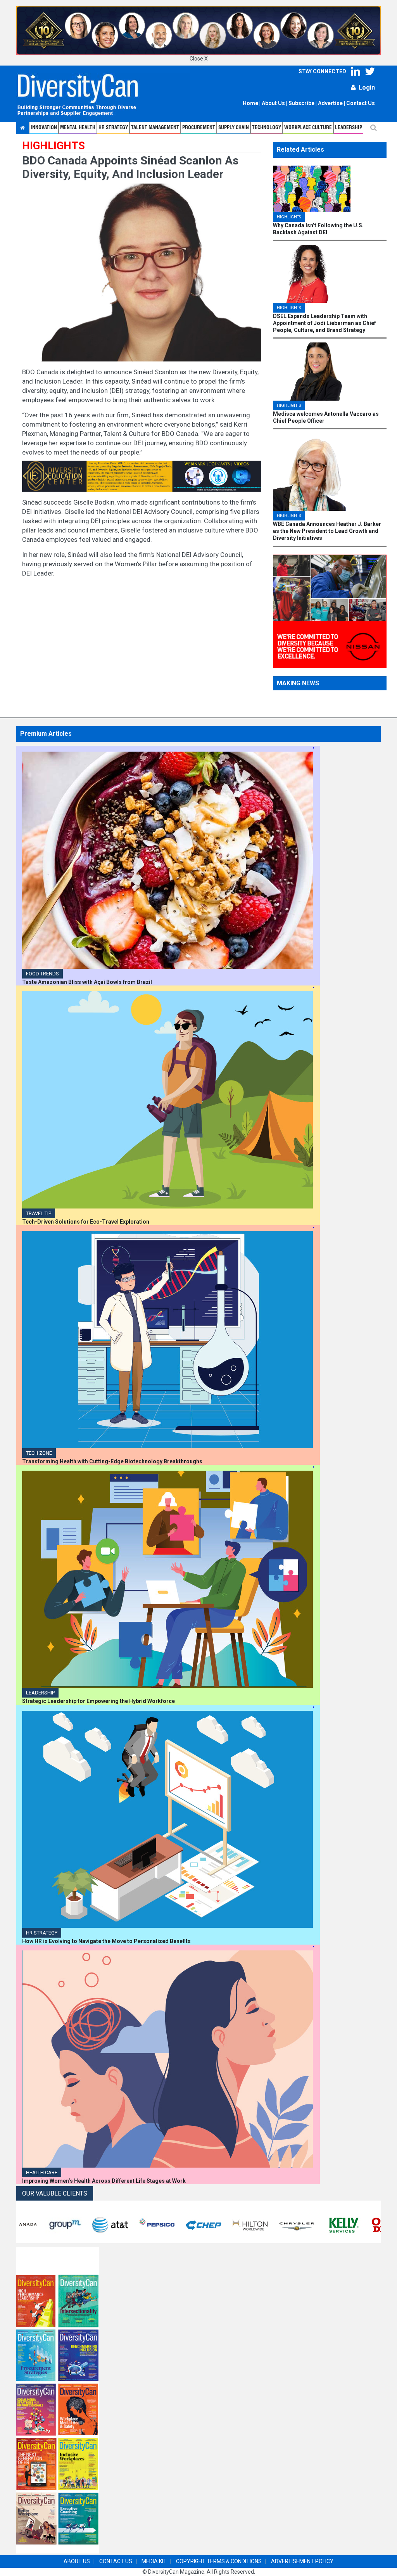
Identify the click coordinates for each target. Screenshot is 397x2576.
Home (250, 103)
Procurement (199, 128)
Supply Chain (234, 128)
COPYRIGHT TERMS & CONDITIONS (219, 2561)
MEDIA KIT (154, 2561)
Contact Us (361, 103)
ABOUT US (77, 2561)
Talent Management (155, 128)
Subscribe (301, 103)
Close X (199, 59)
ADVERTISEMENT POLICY (302, 2561)
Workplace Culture (308, 128)
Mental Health (78, 128)
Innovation (44, 128)
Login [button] (367, 87)
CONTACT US (116, 2561)
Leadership (349, 128)
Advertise (330, 103)
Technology (267, 128)
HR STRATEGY (113, 128)
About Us (273, 103)
